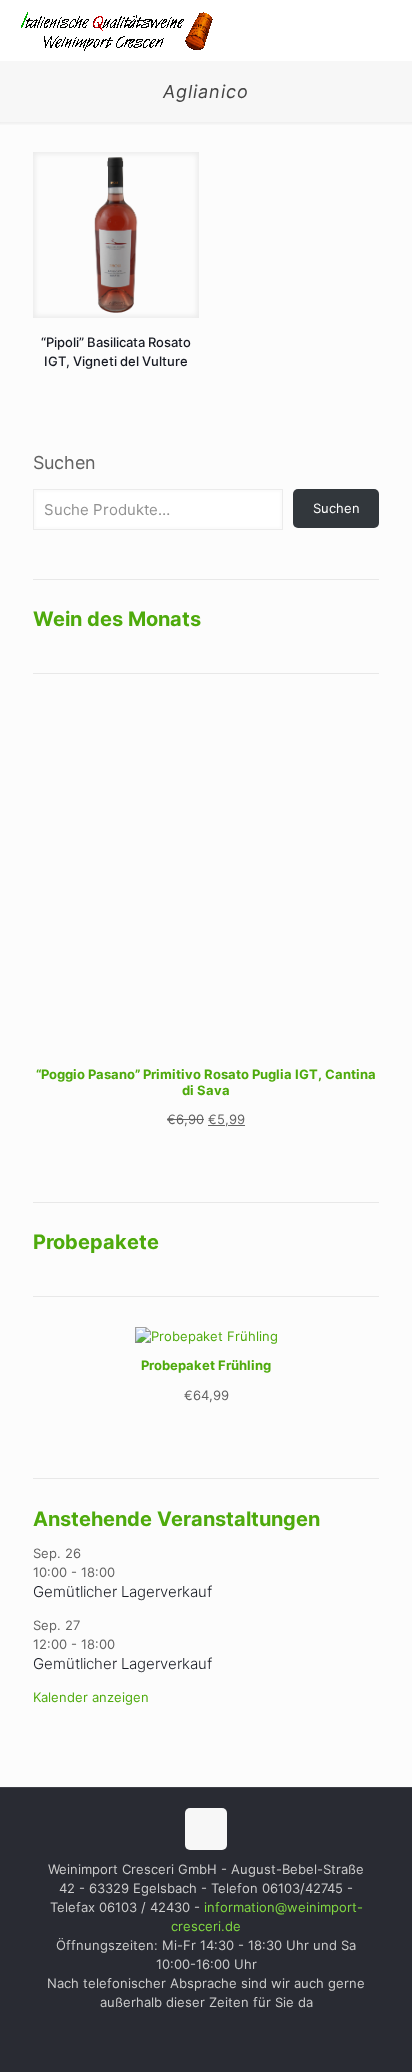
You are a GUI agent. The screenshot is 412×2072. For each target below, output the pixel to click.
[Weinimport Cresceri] (115, 30)
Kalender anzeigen (91, 1697)
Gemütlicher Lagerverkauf (122, 1591)
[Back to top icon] (206, 1829)
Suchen (64, 462)
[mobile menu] (385, 30)
